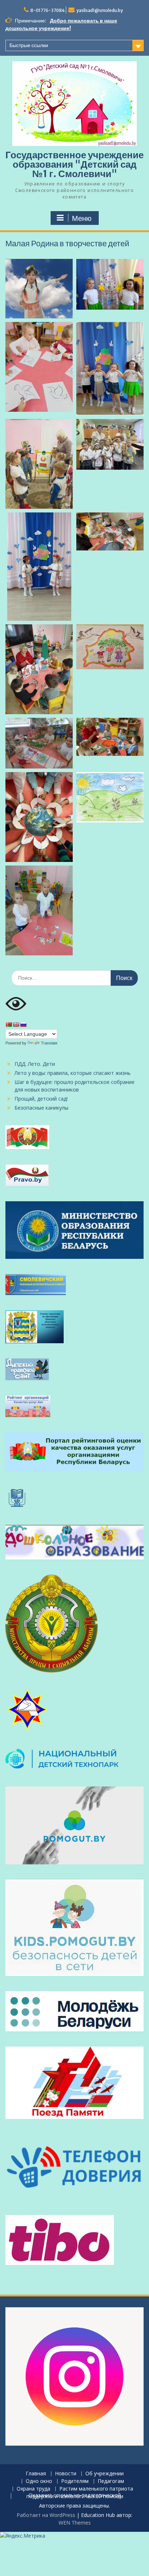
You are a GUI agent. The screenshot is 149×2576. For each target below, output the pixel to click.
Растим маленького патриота (96, 2489)
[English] (16, 1025)
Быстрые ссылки (29, 45)
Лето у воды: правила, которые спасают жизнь (73, 1073)
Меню (82, 218)
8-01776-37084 (48, 10)
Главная (36, 2474)
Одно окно (39, 2481)
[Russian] (23, 1025)
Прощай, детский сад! (41, 1099)
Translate (49, 1043)
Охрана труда (33, 2489)
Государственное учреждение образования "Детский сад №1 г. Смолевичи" (74, 164)
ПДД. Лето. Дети (35, 1064)
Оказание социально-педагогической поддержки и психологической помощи (75, 2496)
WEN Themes (75, 2523)
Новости (66, 2474)
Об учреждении (105, 2474)
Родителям (75, 2481)
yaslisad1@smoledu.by (100, 10)
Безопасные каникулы (41, 1108)
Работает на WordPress (46, 2515)
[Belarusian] (9, 1025)
